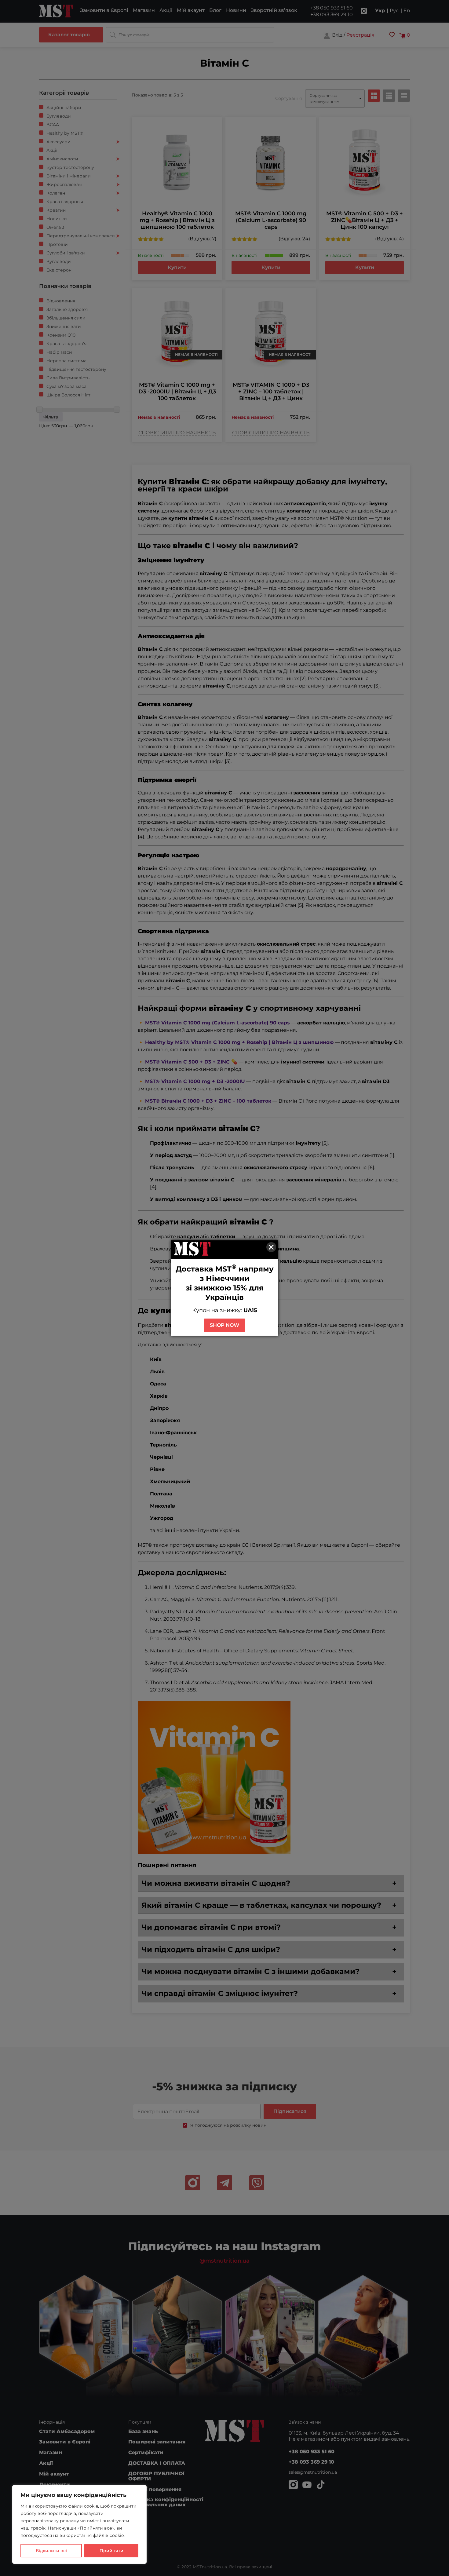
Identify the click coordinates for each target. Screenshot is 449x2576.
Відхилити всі (51, 2551)
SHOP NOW (224, 1325)
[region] (79, 2524)
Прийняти (111, 2551)
